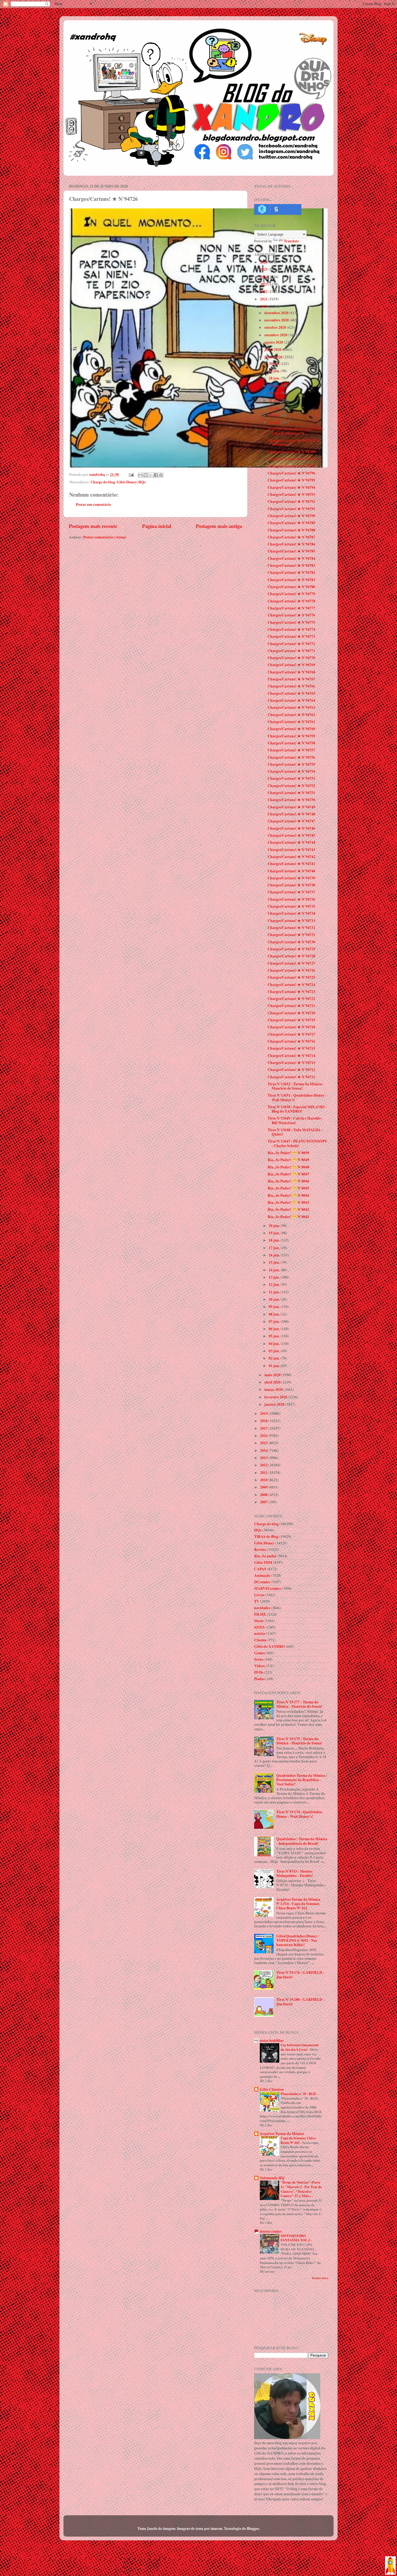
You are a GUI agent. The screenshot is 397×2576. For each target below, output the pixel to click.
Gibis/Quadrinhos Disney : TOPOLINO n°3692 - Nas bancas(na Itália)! (298, 1940)
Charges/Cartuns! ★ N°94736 (291, 899)
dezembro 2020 (277, 313)
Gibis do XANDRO (270, 1646)
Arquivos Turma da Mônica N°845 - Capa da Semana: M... (296, 431)
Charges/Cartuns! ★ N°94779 (291, 594)
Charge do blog (103, 482)
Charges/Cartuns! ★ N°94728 (291, 956)
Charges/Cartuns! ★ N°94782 (291, 572)
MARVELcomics (268, 1588)
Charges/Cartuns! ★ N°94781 (291, 580)
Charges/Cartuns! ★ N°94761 (291, 722)
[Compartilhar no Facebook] (156, 475)
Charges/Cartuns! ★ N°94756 (291, 757)
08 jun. (275, 1314)
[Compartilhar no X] (151, 475)
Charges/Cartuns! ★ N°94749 (291, 807)
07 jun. (275, 1321)
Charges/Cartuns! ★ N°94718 (291, 1027)
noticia (260, 1633)
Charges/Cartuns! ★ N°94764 (291, 700)
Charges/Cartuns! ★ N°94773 (291, 636)
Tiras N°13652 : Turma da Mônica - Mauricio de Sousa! (296, 1086)
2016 (264, 1436)
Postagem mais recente (93, 526)
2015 (264, 1443)
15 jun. (275, 1262)
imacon (216, 2528)
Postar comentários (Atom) (105, 537)
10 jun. (275, 1299)
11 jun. (275, 1292)
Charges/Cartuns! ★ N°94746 (291, 828)
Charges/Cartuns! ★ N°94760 (291, 729)
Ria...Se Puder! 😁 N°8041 (288, 1217)
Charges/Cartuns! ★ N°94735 (291, 906)
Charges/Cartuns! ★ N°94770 (291, 658)
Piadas (259, 1679)
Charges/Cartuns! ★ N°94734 (291, 913)
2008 (264, 1495)
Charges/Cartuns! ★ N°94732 (291, 928)
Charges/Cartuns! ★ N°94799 (291, 452)
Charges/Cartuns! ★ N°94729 (291, 949)
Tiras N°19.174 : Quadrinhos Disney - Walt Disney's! (299, 1814)
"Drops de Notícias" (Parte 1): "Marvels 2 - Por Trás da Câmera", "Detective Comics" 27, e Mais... (301, 2189)
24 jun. (275, 408)
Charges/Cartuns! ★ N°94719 (291, 1020)
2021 (264, 299)
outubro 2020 (276, 327)
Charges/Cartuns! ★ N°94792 (291, 501)
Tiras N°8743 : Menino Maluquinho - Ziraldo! (295, 1873)
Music (259, 1621)
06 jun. (275, 1329)
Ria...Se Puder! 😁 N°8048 (288, 1167)
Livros (259, 1595)
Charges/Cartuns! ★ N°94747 (291, 821)
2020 (264, 306)
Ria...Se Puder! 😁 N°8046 (288, 1181)
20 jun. (275, 1226)
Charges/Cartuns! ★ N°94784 (291, 558)
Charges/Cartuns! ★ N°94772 (291, 644)
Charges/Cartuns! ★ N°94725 (291, 977)
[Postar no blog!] (146, 475)
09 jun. (275, 1307)
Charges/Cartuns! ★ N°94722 (291, 999)
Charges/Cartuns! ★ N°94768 (291, 672)
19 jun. (275, 1233)
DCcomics (262, 1582)
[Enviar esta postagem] (131, 474)
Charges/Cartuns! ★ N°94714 (291, 1056)
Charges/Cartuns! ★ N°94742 (291, 857)
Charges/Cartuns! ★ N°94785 (291, 551)
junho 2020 (274, 357)
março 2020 (274, 1389)
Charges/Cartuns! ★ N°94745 (291, 835)
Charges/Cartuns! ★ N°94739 (291, 878)
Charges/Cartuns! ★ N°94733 (291, 921)
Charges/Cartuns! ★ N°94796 (291, 473)
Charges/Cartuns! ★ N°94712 (291, 1070)
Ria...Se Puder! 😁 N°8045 (288, 1188)
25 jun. (275, 400)
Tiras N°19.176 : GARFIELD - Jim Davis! (300, 1975)
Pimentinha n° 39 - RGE (299, 2094)
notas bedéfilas (272, 2041)
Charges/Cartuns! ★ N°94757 (291, 750)
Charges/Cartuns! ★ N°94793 (291, 494)
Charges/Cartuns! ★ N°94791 (291, 509)
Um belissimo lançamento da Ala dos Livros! (300, 2047)
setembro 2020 (276, 335)
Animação (262, 1575)
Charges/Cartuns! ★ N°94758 (291, 743)
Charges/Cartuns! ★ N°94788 (291, 530)
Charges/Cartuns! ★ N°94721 (291, 1006)
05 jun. (275, 1336)
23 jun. (275, 415)
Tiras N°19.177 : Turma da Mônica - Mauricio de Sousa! (299, 1704)
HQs (142, 482)
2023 (264, 284)
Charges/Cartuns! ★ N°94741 (291, 864)
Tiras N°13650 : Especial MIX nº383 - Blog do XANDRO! (297, 1109)
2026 (264, 262)
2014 (264, 1450)
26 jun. (275, 393)
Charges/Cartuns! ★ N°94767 (291, 679)
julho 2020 (273, 350)
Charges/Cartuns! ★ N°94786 (291, 544)
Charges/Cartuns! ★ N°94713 (291, 1063)
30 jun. (275, 364)
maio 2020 (273, 1375)
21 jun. (275, 422)
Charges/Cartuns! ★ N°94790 (291, 516)
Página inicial (157, 526)
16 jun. (275, 1255)
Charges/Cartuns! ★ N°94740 (291, 871)
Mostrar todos (320, 2278)
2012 (264, 1465)
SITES (259, 1627)
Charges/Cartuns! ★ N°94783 (291, 565)
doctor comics (271, 2231)
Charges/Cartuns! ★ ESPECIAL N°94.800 (294, 443)
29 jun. (275, 371)
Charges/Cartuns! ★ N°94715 (291, 1048)
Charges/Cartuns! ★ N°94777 (291, 608)
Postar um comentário (93, 504)
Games (260, 1653)
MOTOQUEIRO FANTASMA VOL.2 (296, 2238)
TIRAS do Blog (266, 1537)
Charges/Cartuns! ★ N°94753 (291, 778)
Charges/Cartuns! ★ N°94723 (291, 992)
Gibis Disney (127, 482)
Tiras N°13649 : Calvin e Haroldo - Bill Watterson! (295, 1120)
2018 (264, 1421)
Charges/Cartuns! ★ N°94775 (291, 622)
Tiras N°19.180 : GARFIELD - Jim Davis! (300, 2002)
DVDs (259, 1672)
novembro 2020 (277, 320)
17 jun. (275, 1248)
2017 (264, 1428)
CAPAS (260, 1569)
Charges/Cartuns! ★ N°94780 (291, 587)
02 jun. (275, 1358)
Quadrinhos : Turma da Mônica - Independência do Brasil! (302, 1841)
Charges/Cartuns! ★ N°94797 (291, 466)
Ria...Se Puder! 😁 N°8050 (288, 1153)
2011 (264, 1473)
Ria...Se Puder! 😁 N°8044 (288, 1195)
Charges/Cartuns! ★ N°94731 (291, 935)
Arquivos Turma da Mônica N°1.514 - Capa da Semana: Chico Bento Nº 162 (298, 1904)
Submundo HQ (272, 2178)
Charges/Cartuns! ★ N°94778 (291, 601)
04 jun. (275, 1344)
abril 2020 (273, 1382)
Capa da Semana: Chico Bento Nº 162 (298, 2140)
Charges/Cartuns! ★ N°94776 (291, 615)
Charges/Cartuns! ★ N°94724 (291, 985)
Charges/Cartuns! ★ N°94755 (291, 764)
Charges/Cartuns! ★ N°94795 (291, 480)
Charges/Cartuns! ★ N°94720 (291, 1013)
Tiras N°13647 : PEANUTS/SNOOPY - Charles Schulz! (297, 1143)
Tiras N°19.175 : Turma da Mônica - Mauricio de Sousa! (299, 1741)
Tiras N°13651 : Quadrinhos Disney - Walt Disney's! (297, 1097)
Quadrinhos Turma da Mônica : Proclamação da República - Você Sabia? (302, 1780)
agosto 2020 (274, 342)
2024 (264, 277)
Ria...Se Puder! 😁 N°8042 (288, 1209)
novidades (262, 1608)
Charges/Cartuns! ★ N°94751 (291, 793)
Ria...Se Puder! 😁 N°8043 (288, 1202)
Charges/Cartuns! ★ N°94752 (291, 786)
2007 (264, 1502)
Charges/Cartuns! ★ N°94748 (291, 814)
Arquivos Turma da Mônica (282, 2134)
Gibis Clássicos (272, 2089)
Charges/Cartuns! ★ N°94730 (291, 942)
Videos (260, 1666)
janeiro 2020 (275, 1404)
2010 (264, 1480)
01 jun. (275, 1366)
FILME (260, 1614)
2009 (264, 1487)
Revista (260, 1550)
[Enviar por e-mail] (140, 475)
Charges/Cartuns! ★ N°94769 (291, 665)
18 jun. (275, 1240)
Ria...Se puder (265, 1556)
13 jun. (275, 1277)
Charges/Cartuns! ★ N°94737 (291, 892)
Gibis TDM (263, 1562)
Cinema (260, 1640)
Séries (259, 1659)
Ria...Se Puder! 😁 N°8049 (288, 1160)
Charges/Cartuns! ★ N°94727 (291, 963)
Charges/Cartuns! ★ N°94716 (291, 1041)
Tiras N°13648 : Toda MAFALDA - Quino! (295, 1132)
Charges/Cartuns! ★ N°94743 (291, 850)
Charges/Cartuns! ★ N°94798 (291, 459)
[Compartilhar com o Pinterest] (161, 475)
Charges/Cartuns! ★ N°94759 (291, 736)
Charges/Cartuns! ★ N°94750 (291, 800)
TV (257, 1601)
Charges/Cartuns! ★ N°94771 (291, 651)
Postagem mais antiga (219, 526)
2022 (264, 292)
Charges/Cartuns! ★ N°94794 (291, 487)
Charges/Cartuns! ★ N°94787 (291, 537)
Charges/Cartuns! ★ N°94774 (291, 629)
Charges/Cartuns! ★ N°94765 (291, 693)
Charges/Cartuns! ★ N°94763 (291, 707)
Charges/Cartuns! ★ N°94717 (291, 1034)
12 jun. (275, 1284)
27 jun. (275, 386)
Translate (291, 241)
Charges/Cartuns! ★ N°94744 (291, 842)
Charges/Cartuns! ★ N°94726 (291, 970)
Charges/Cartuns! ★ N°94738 (291, 885)
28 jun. (275, 378)
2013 (264, 1458)
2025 (264, 269)
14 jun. (275, 1270)
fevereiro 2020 (276, 1397)
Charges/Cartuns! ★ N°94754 (291, 771)
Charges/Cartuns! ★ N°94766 (291, 686)
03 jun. (275, 1351)
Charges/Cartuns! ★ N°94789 (291, 523)
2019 (264, 1414)
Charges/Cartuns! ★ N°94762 (291, 715)
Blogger (253, 2528)
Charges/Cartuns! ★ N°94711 (291, 1077)
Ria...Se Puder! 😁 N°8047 (288, 1174)
